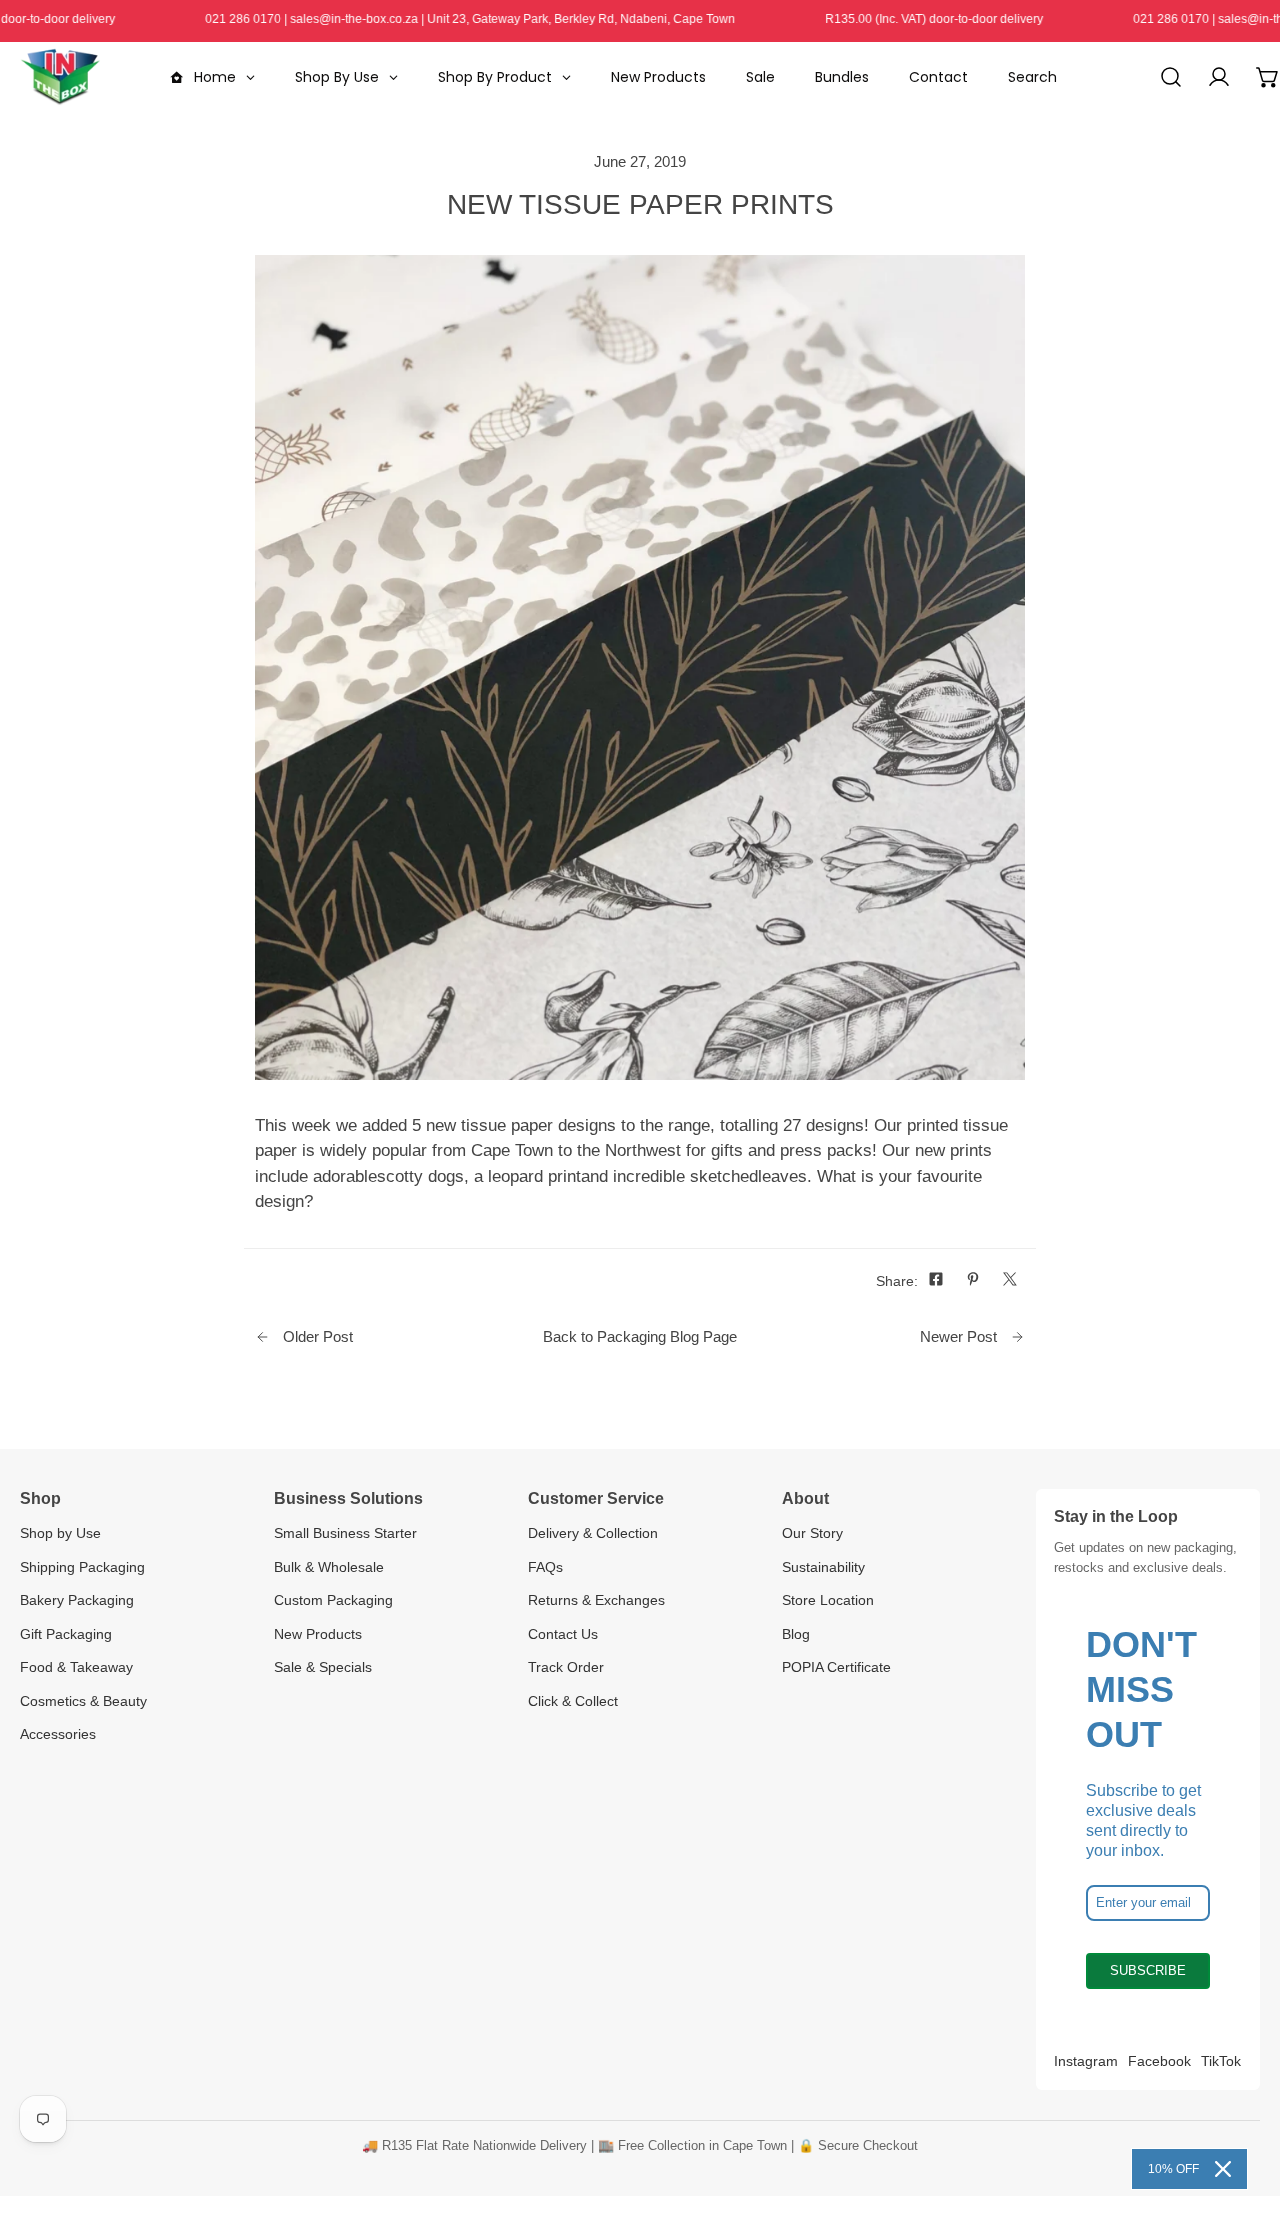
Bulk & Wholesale (329, 1567)
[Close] (1223, 2169)
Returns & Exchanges (596, 1600)
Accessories (58, 1734)
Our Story (812, 1533)
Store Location (828, 1600)
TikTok (1221, 2061)
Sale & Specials (323, 1667)
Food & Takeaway (76, 1667)
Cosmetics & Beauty (83, 1701)
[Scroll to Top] (1242, 2114)
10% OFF (1173, 2169)
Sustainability (823, 1567)
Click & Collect (573, 1701)
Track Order (566, 1667)
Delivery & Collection (593, 1533)
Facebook (1159, 2061)
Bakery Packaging (77, 1600)
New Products (318, 1634)
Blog (796, 1634)
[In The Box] (60, 77)
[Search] (1171, 77)
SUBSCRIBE (1148, 1970)
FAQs (545, 1567)
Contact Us (563, 1634)
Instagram (1086, 2061)
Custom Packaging (333, 1600)
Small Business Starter (345, 1533)
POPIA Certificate (836, 1667)
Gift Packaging (66, 1634)
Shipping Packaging (82, 1567)
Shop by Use (60, 1533)
